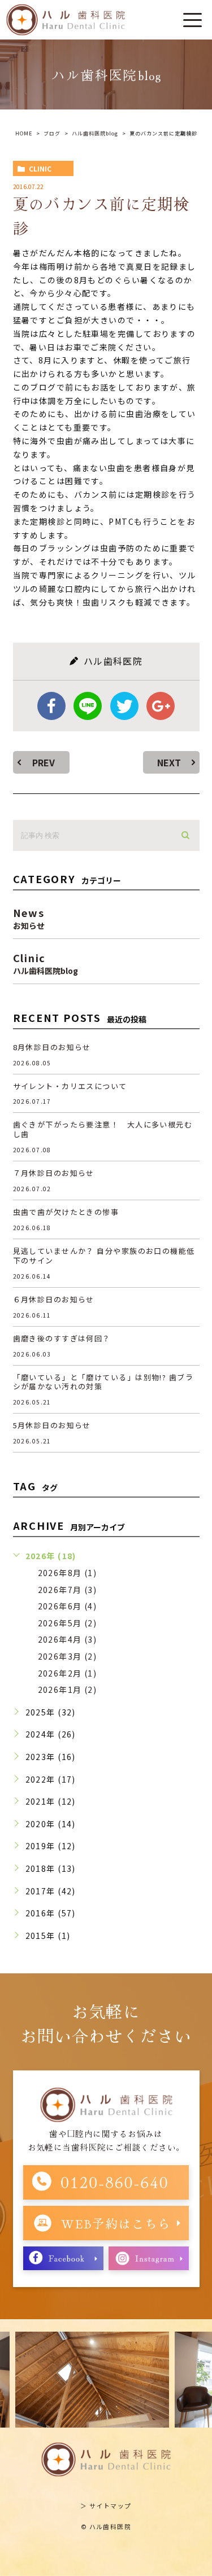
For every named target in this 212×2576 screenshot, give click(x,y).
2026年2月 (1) (68, 1673)
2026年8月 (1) (68, 1573)
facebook (51, 706)
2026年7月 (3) (68, 1590)
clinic (40, 168)
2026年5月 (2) (68, 1623)
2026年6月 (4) (68, 1606)
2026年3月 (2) (68, 1656)
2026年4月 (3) (68, 1639)
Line (88, 706)
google (161, 706)
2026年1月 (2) (68, 1689)
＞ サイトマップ (106, 2505)
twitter (124, 706)
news (29, 917)
